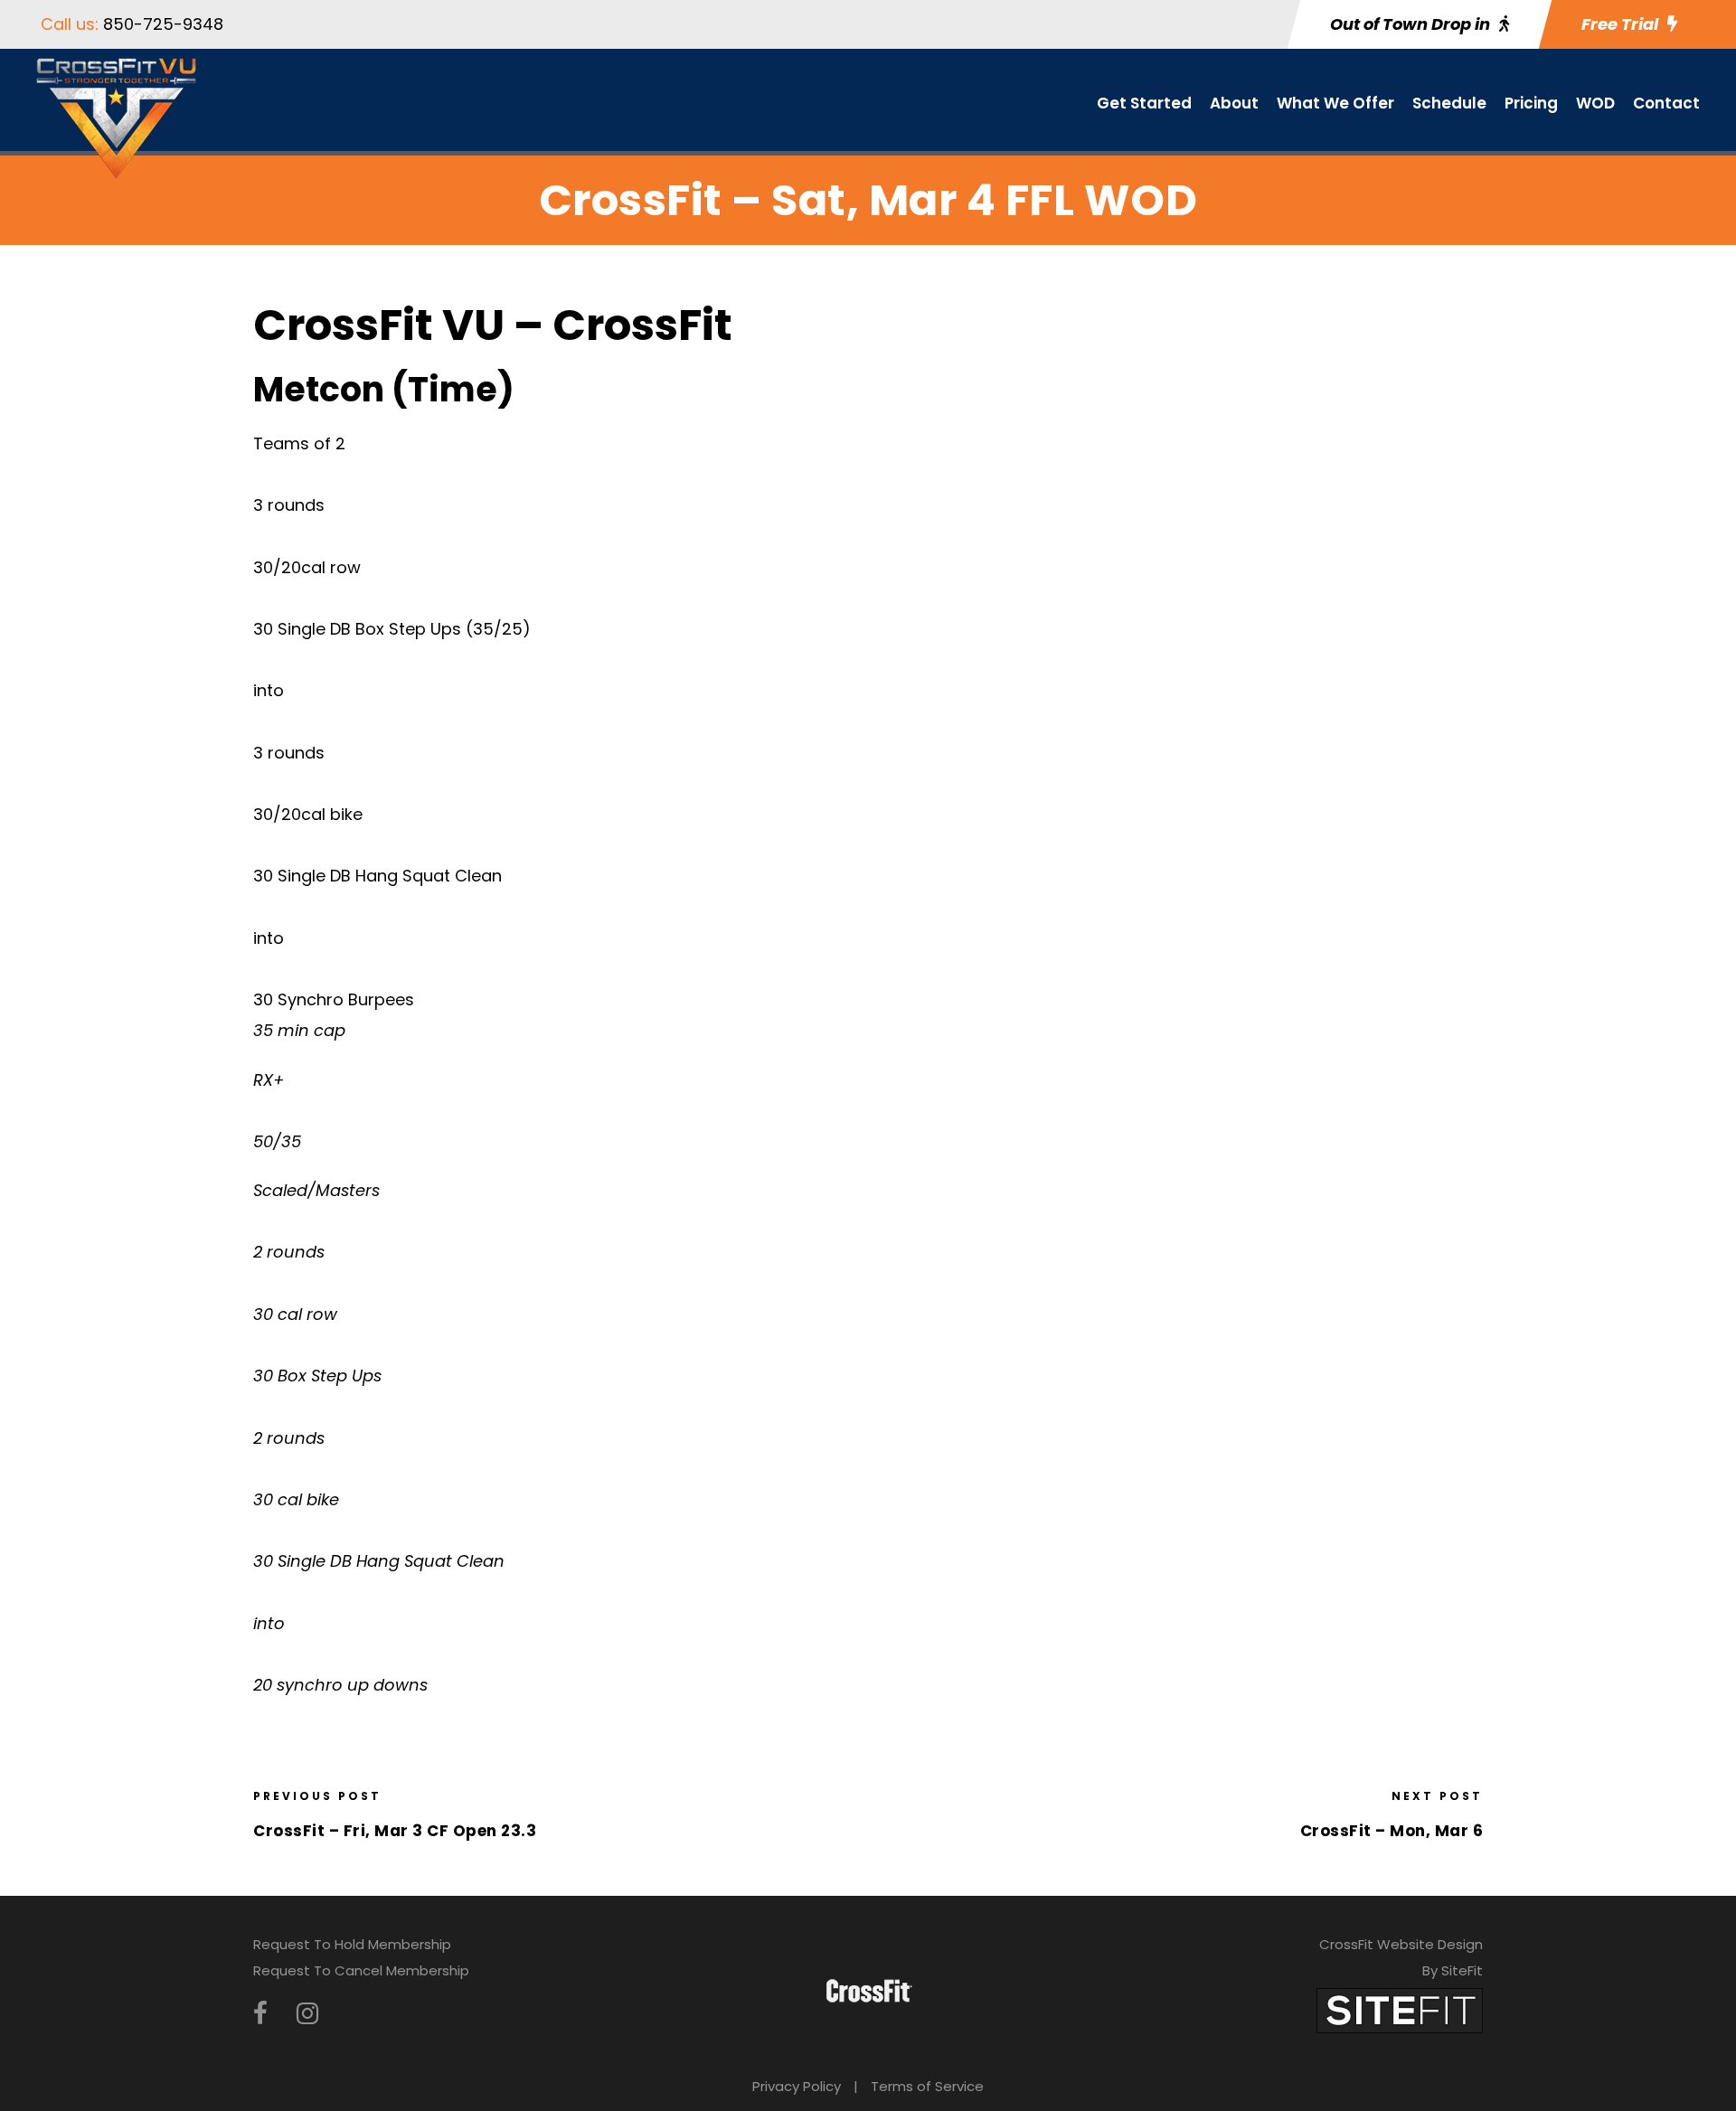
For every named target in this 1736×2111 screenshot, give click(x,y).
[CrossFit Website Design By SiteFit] (1400, 2009)
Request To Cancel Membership (361, 1970)
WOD (1595, 103)
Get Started (1144, 103)
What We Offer (1335, 103)
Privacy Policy (797, 2086)
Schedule (1449, 103)
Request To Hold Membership (352, 1944)
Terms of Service (927, 2086)
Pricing (1531, 103)
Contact (1666, 103)
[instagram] (307, 2014)
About (1234, 103)
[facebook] (260, 2014)
